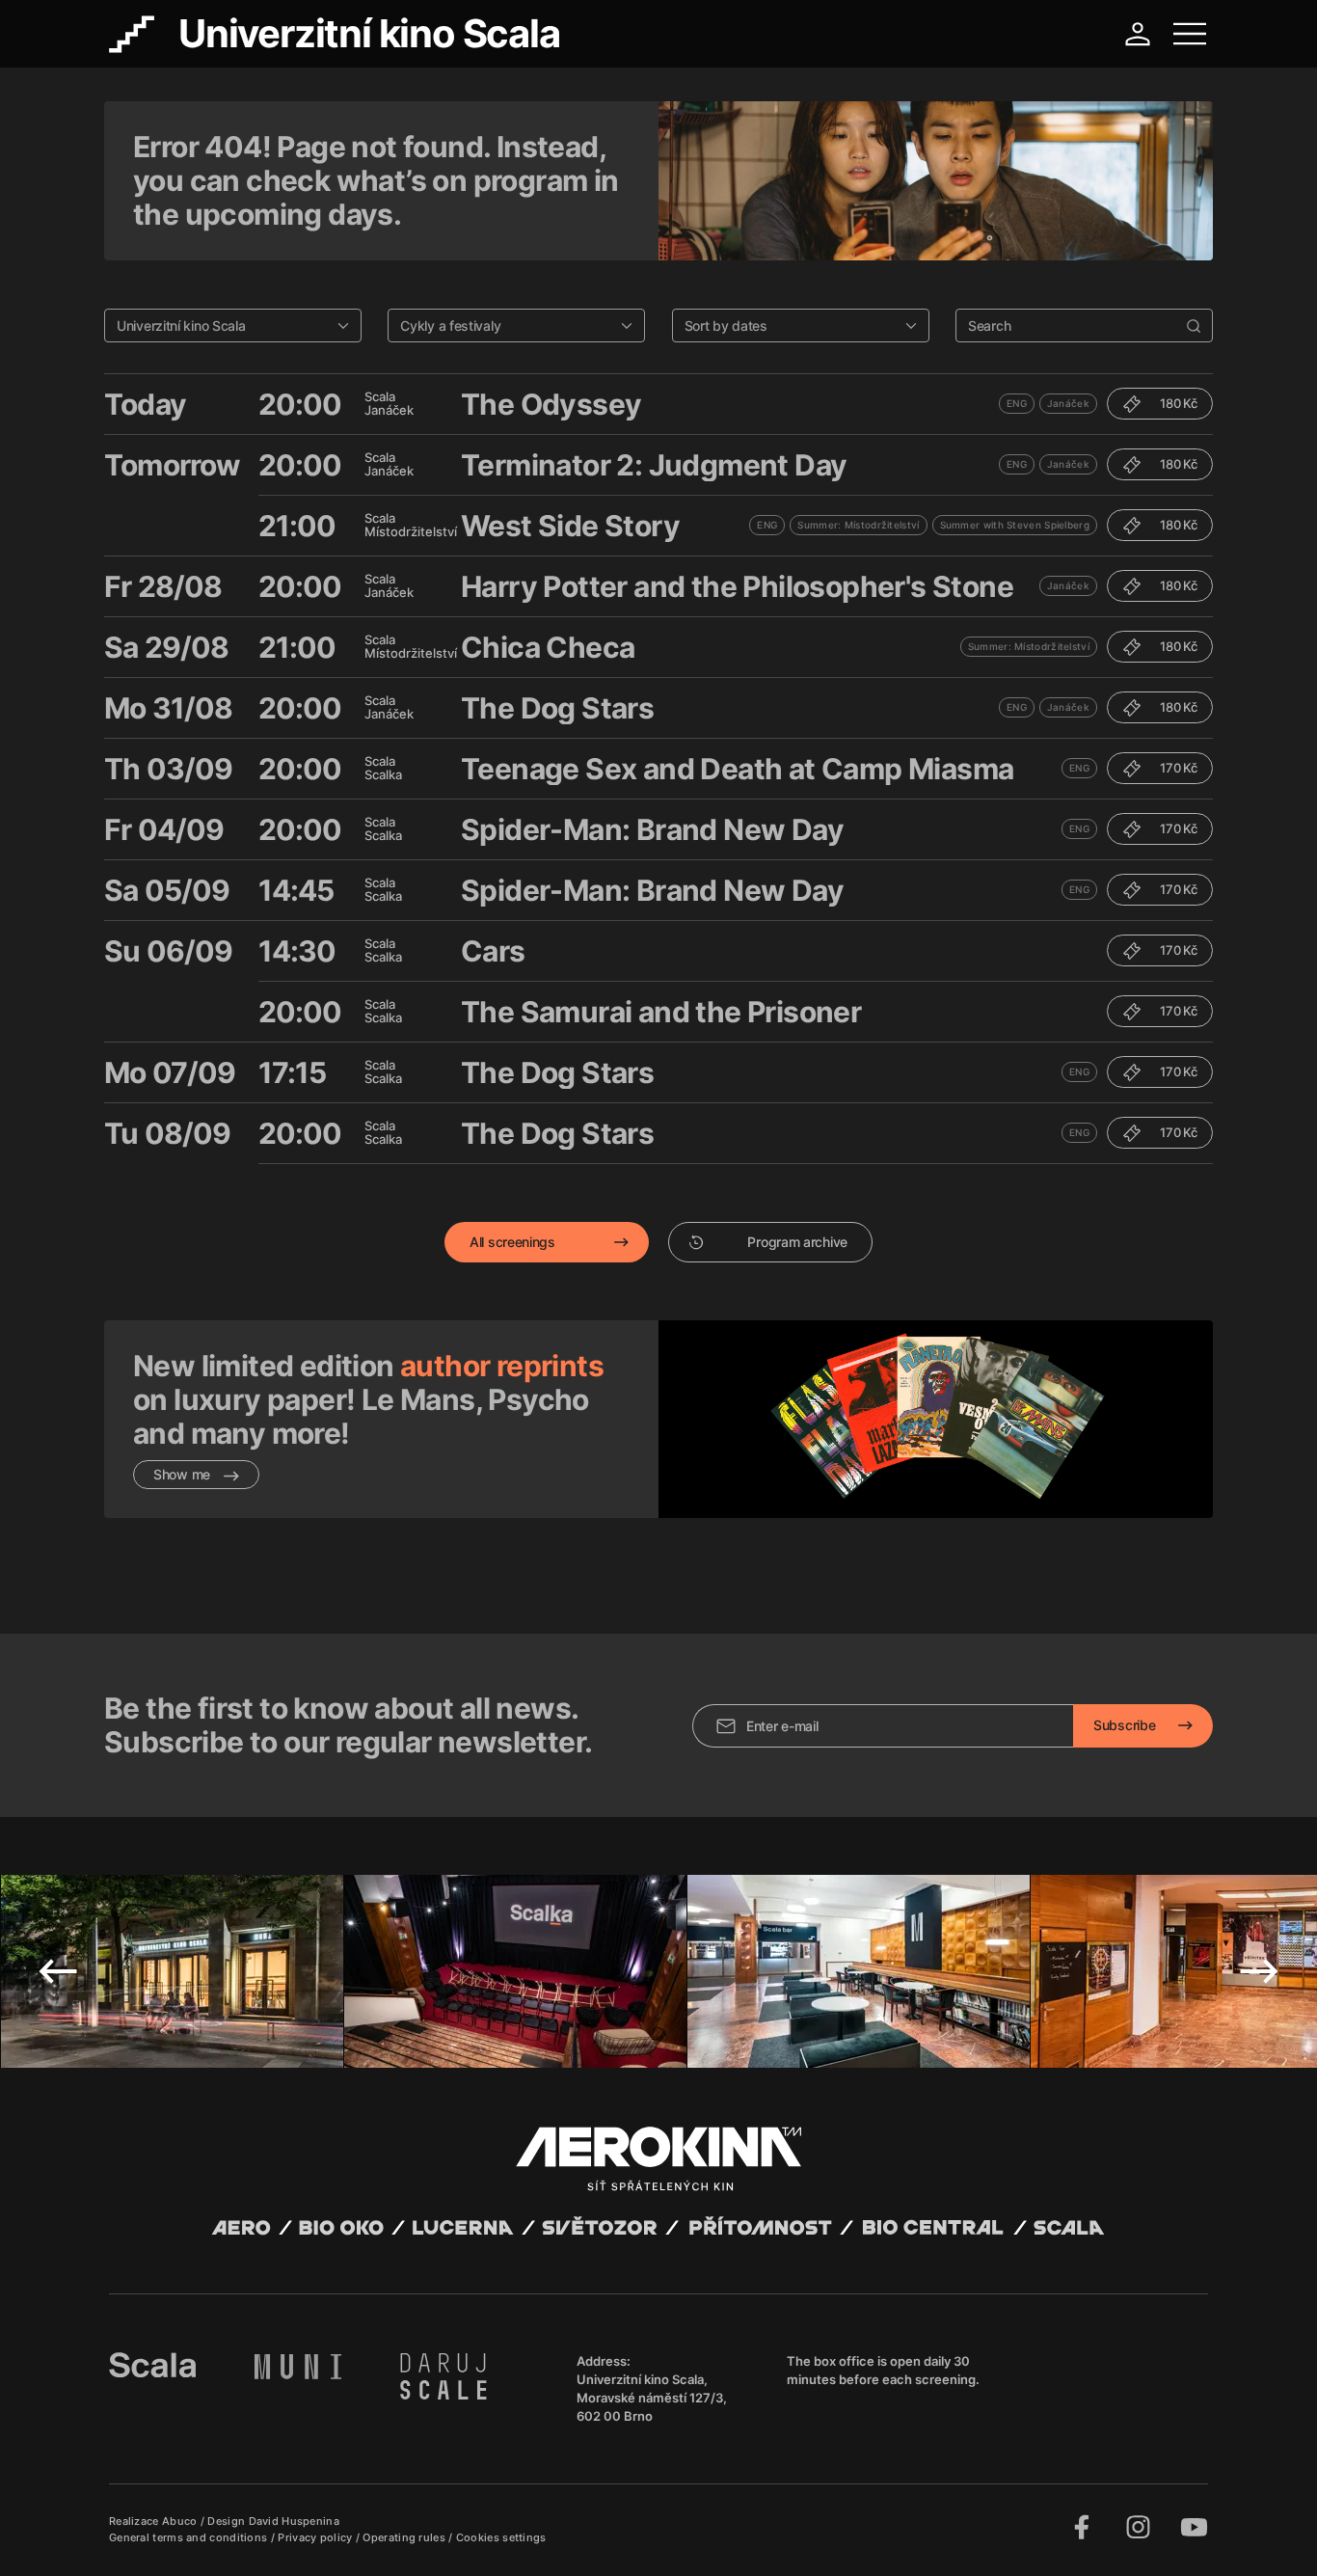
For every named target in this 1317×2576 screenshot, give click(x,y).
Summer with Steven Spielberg (1015, 525)
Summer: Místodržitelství (858, 525)
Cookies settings (501, 2537)
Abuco (180, 2521)
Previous (58, 1971)
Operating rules (405, 2537)
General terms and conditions (190, 2537)
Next (1259, 1971)
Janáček (1068, 403)
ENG (1017, 403)
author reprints (502, 1366)
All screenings (512, 1242)
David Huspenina (295, 2521)
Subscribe (1124, 1725)
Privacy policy (317, 2537)
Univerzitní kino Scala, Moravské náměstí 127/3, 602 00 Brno (652, 2398)
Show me (184, 1474)
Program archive (797, 1242)
